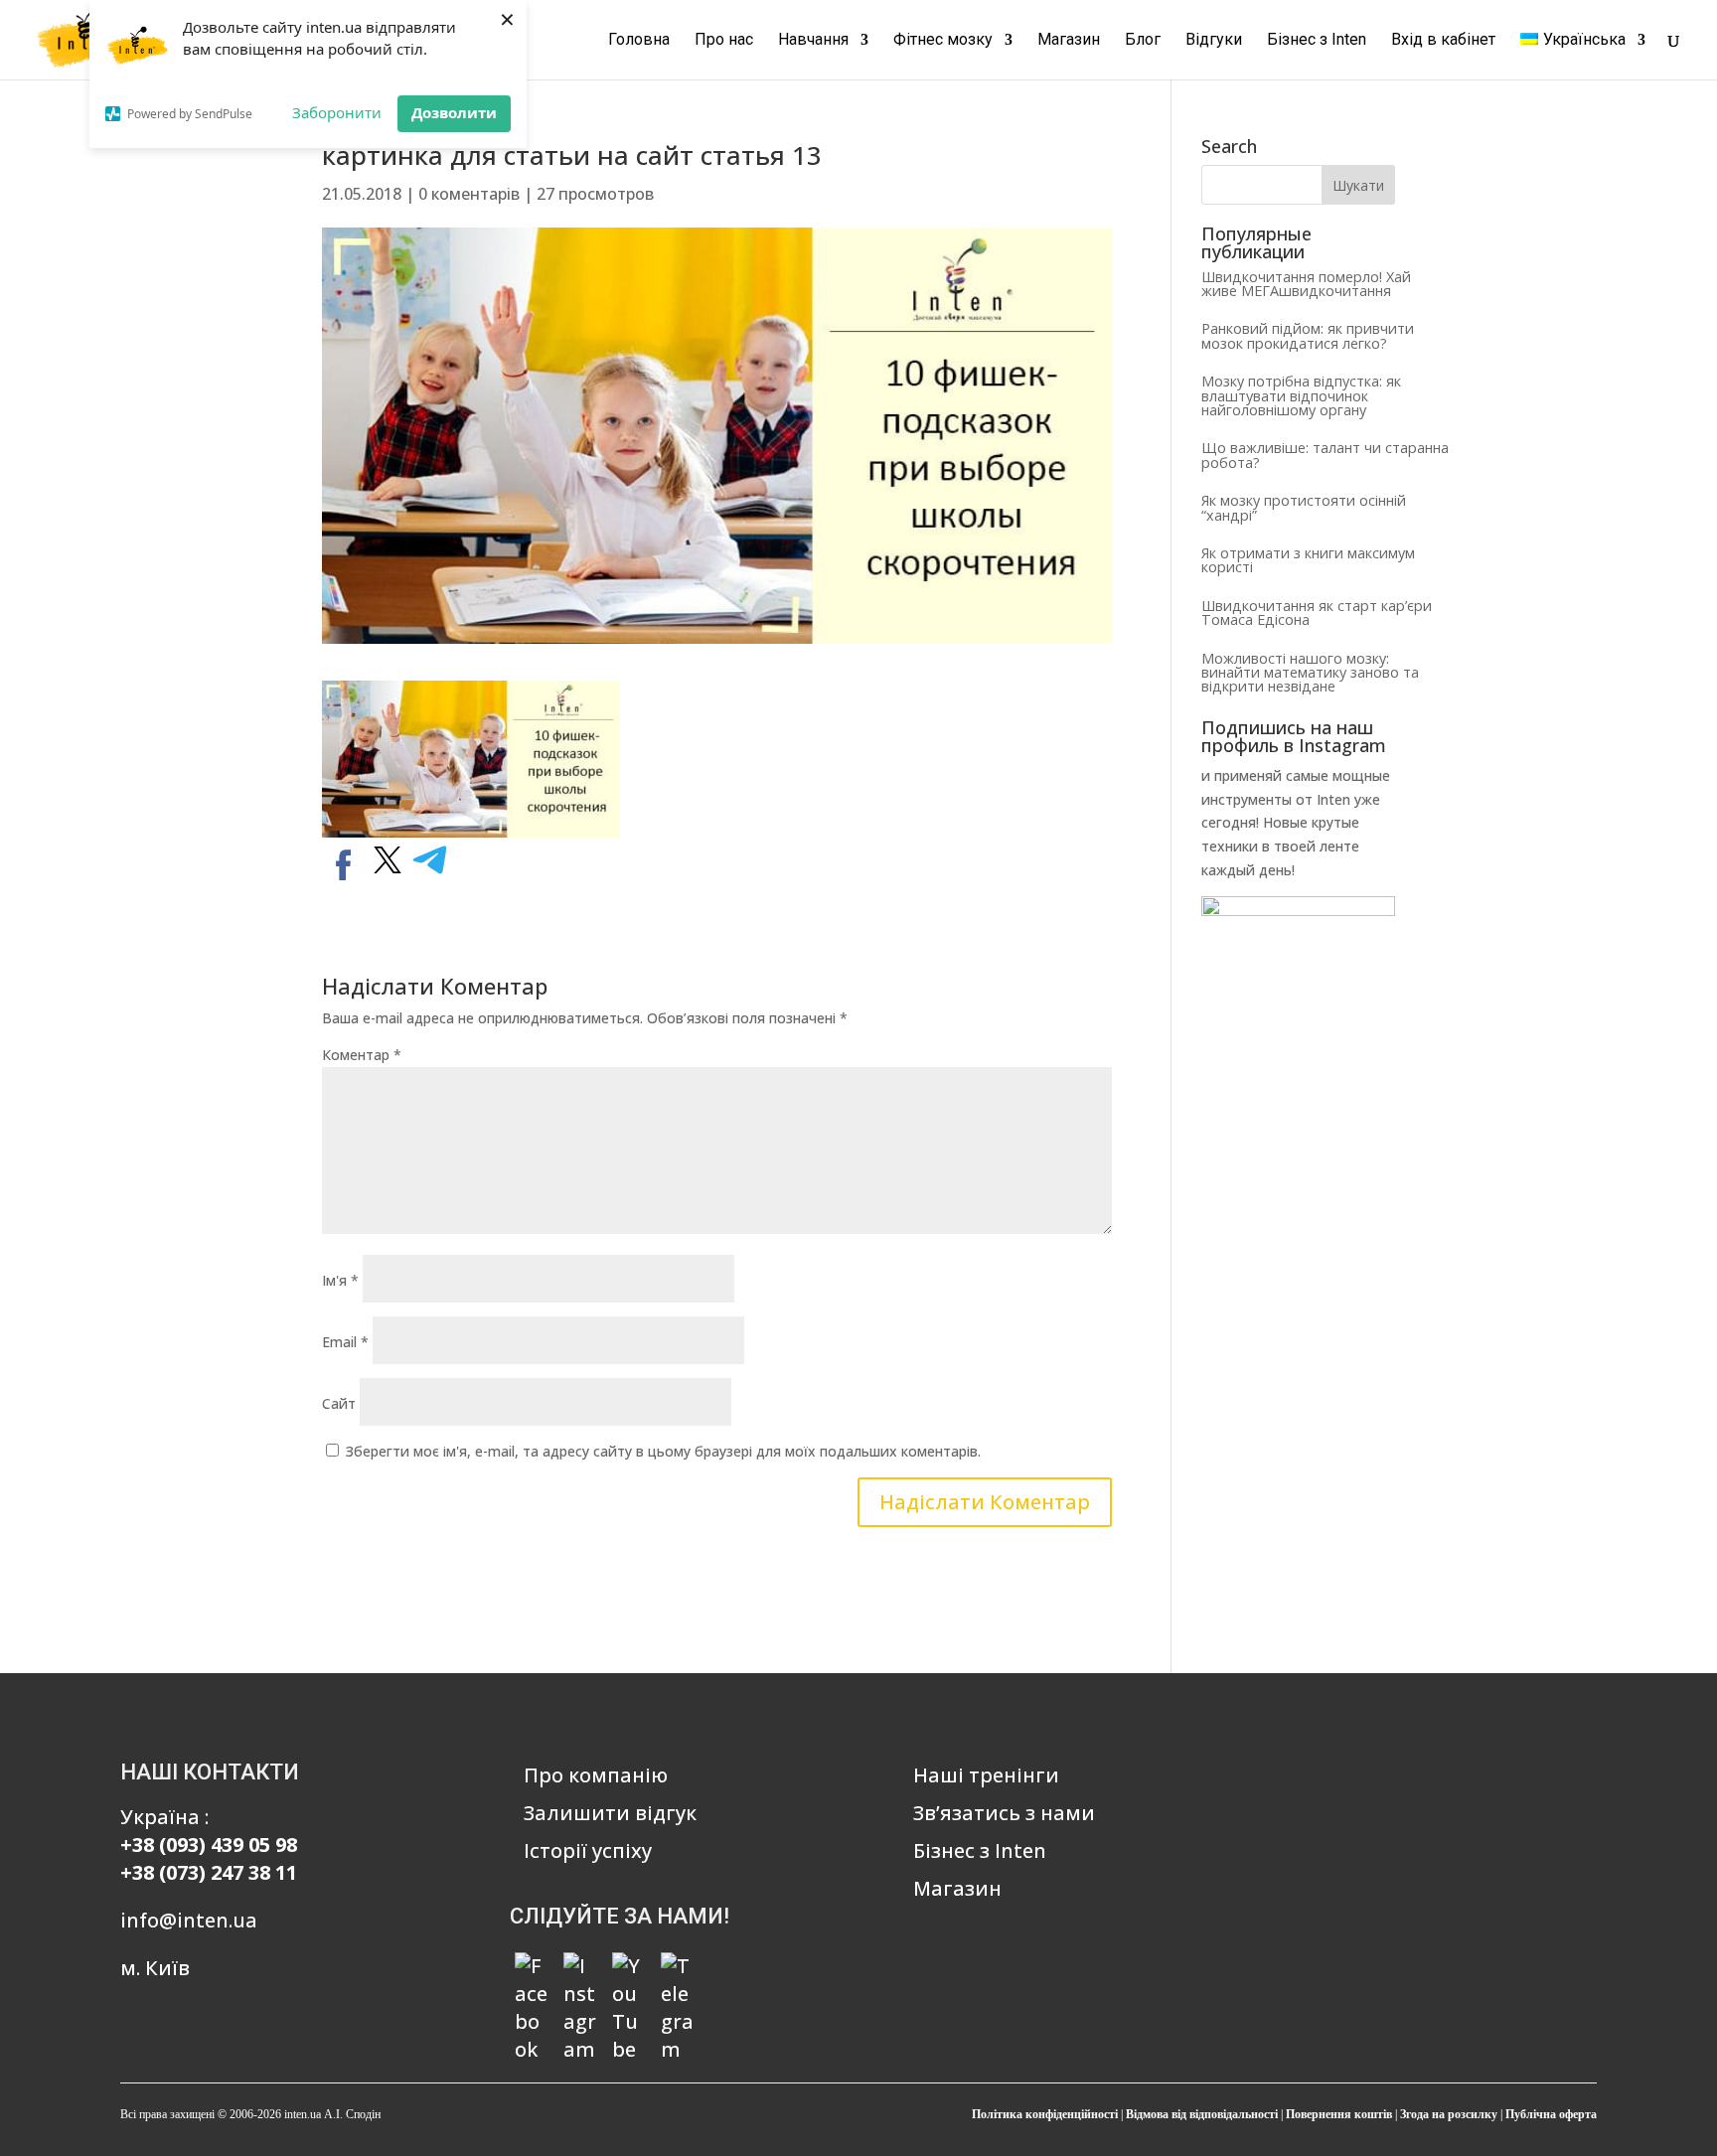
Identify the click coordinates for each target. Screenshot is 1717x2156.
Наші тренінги (986, 1775)
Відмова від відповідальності (1202, 2114)
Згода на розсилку (1449, 2114)
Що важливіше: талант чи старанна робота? (1325, 455)
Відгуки (1214, 41)
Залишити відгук (610, 1813)
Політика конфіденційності (1045, 2114)
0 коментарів (469, 194)
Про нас (724, 41)
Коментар (362, 1055)
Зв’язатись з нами (1004, 1813)
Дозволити (454, 112)
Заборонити (337, 112)
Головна (639, 41)
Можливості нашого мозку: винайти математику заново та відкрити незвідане (1310, 673)
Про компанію (596, 1775)
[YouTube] (629, 1969)
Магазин (1069, 41)
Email (345, 1342)
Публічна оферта (1551, 2114)
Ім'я (340, 1280)
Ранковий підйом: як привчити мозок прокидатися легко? (1308, 335)
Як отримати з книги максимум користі (1308, 560)
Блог (1143, 41)
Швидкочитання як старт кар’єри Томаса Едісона (1317, 613)
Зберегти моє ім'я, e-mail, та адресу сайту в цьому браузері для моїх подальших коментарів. (663, 1451)
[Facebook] (532, 1969)
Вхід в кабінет (1443, 41)
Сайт (339, 1403)
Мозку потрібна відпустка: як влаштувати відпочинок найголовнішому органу (1301, 395)
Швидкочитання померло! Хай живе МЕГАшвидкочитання (1306, 284)
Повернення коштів (1339, 2114)
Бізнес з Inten (1317, 41)
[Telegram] (678, 1969)
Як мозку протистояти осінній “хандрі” (1304, 507)
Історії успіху (588, 1850)
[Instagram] (580, 1969)
